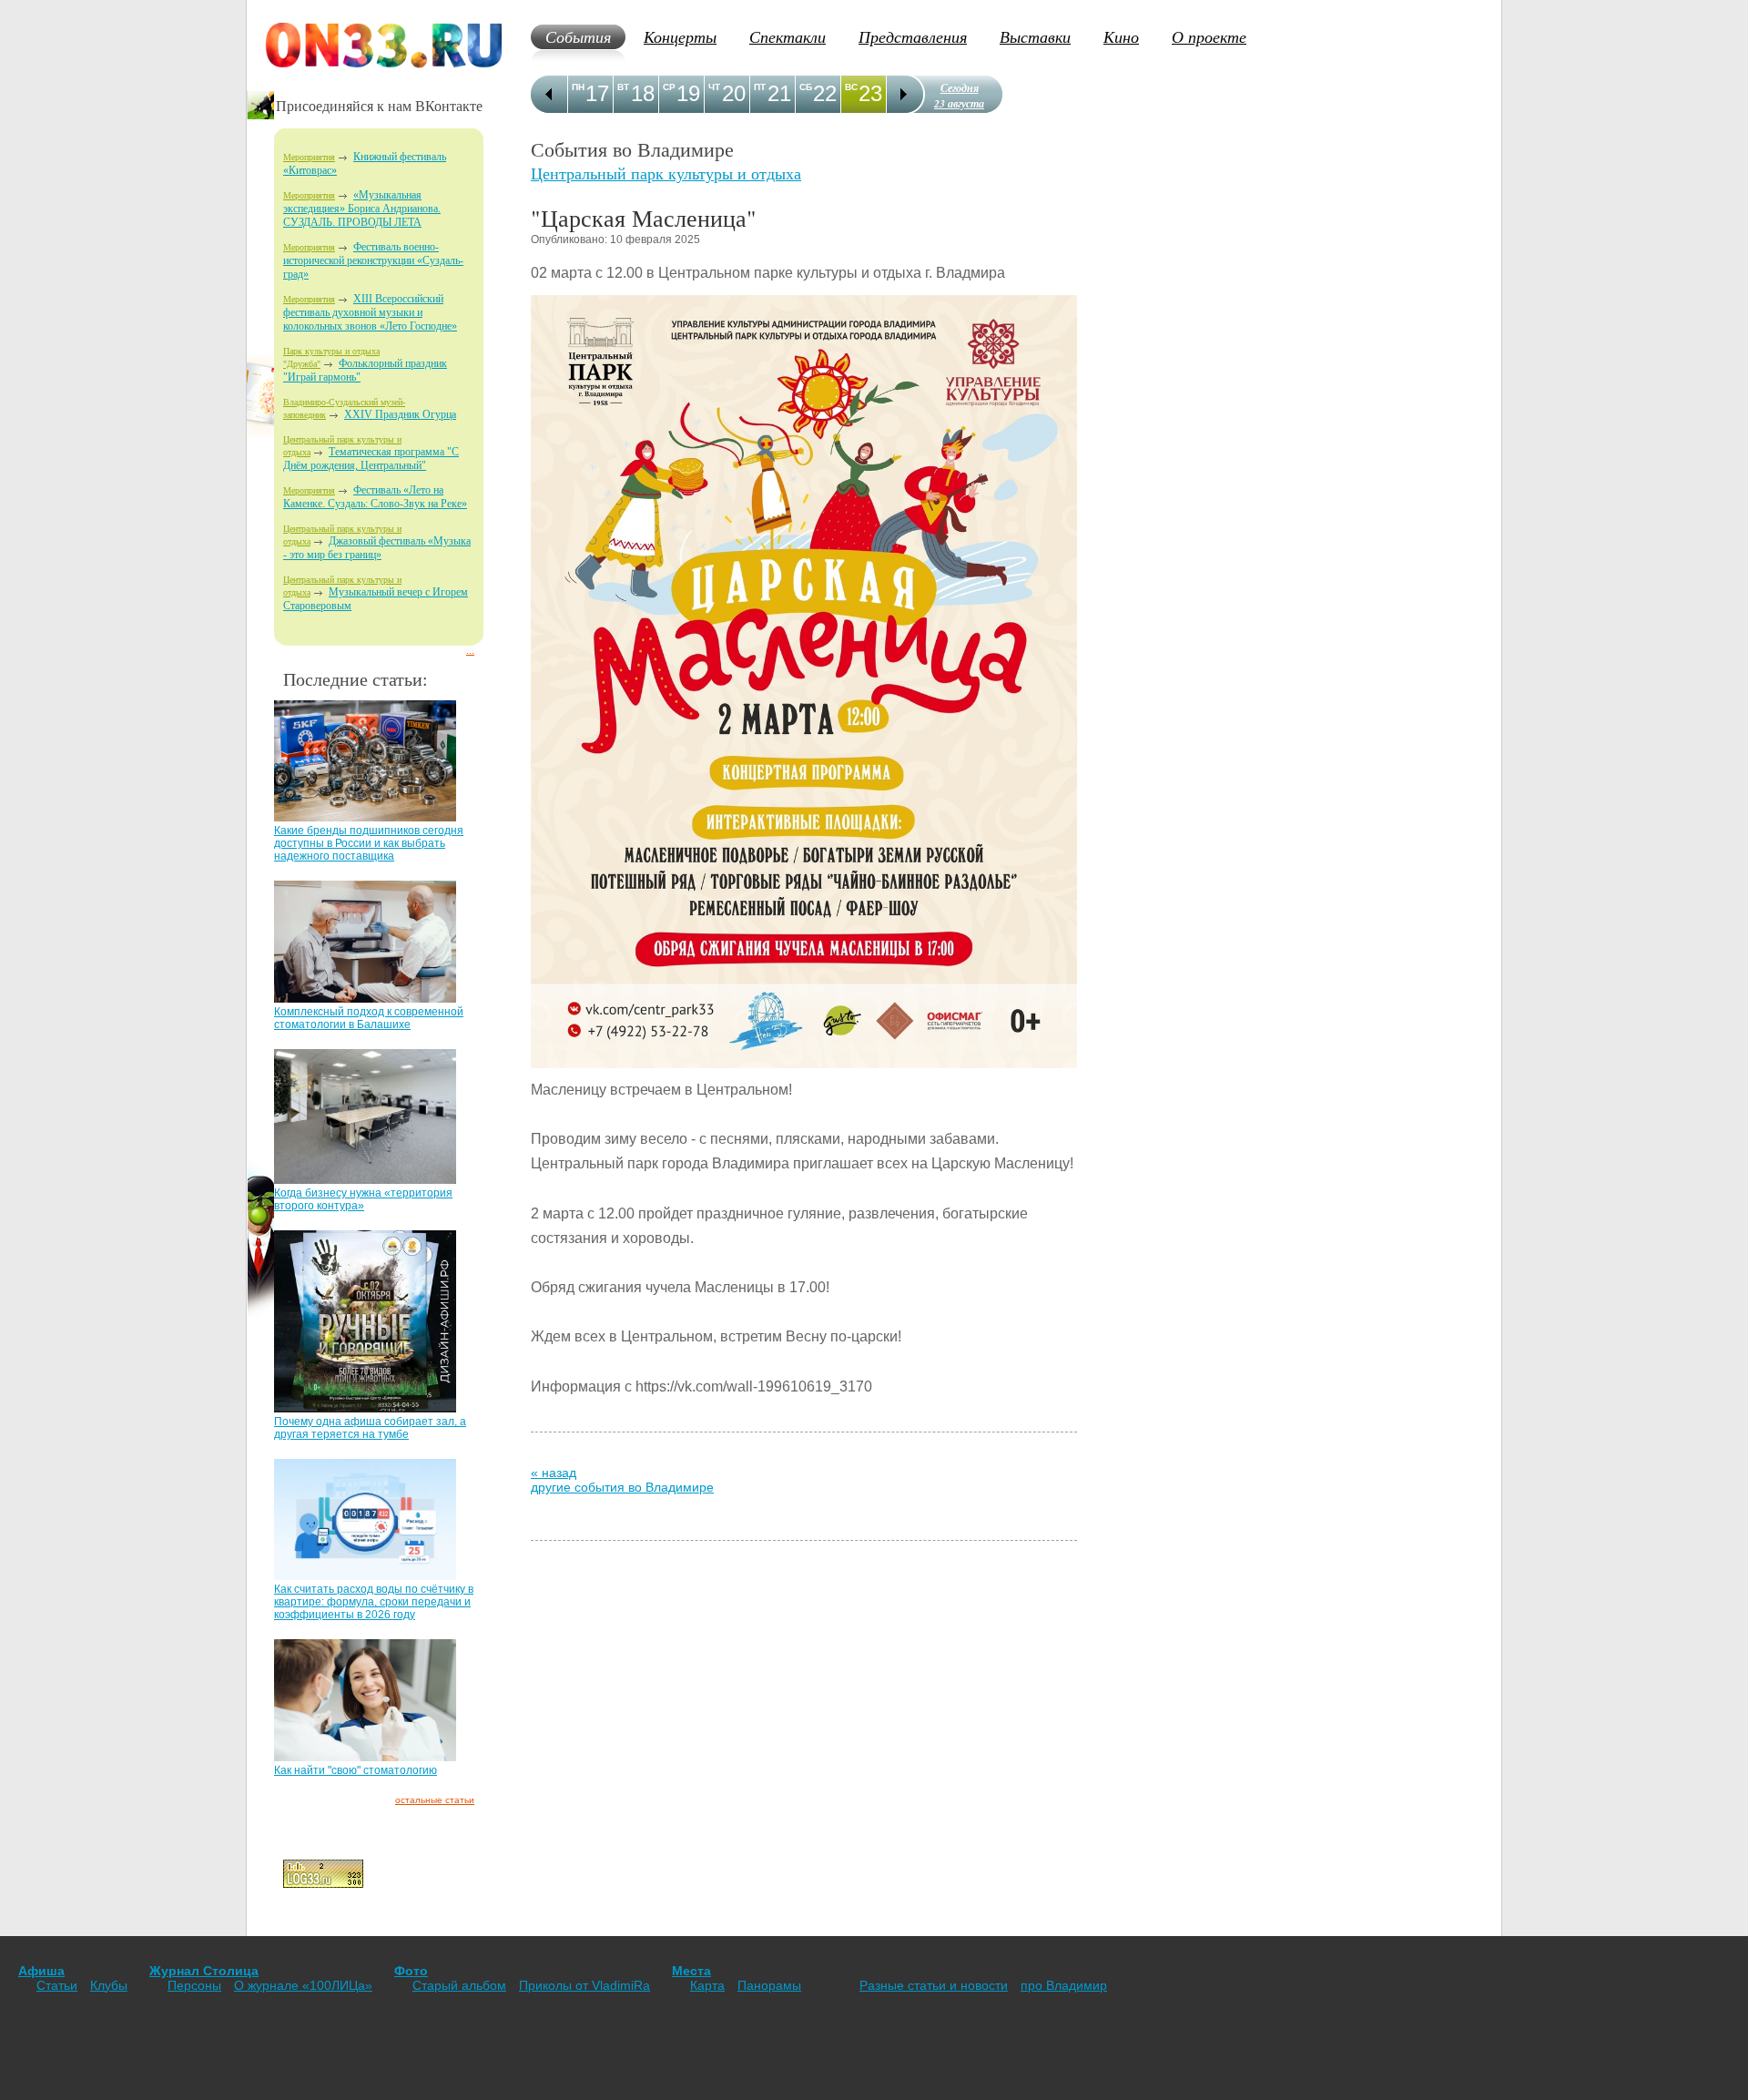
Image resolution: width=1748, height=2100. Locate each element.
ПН (578, 87)
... (470, 651)
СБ (806, 87)
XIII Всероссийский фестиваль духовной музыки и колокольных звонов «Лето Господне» (370, 312)
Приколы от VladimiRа (584, 1985)
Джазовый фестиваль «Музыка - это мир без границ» (377, 548)
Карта (707, 1985)
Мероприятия (309, 157)
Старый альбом (459, 1985)
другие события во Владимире (622, 1487)
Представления (913, 36)
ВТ (623, 87)
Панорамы (769, 1985)
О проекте (1209, 36)
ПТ (760, 87)
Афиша (41, 1971)
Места (691, 1971)
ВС (851, 87)
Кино (1121, 36)
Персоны (194, 1985)
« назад (554, 1473)
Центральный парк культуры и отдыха (666, 173)
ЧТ (714, 87)
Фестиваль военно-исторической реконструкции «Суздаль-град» (373, 260)
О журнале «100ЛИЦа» (303, 1985)
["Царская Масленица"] (804, 1072)
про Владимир (1064, 1985)
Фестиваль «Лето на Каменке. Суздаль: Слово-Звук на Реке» (375, 497)
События (578, 36)
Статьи (57, 1985)
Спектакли (788, 36)
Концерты (680, 36)
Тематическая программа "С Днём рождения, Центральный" (371, 459)
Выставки (1035, 36)
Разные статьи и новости (934, 1985)
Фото (411, 1971)
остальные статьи (435, 1800)
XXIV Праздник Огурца (400, 414)
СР (669, 87)
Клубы (109, 1985)
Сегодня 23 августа (959, 96)
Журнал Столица (204, 1971)
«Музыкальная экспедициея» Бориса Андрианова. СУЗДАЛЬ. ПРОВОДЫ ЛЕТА (362, 209)
